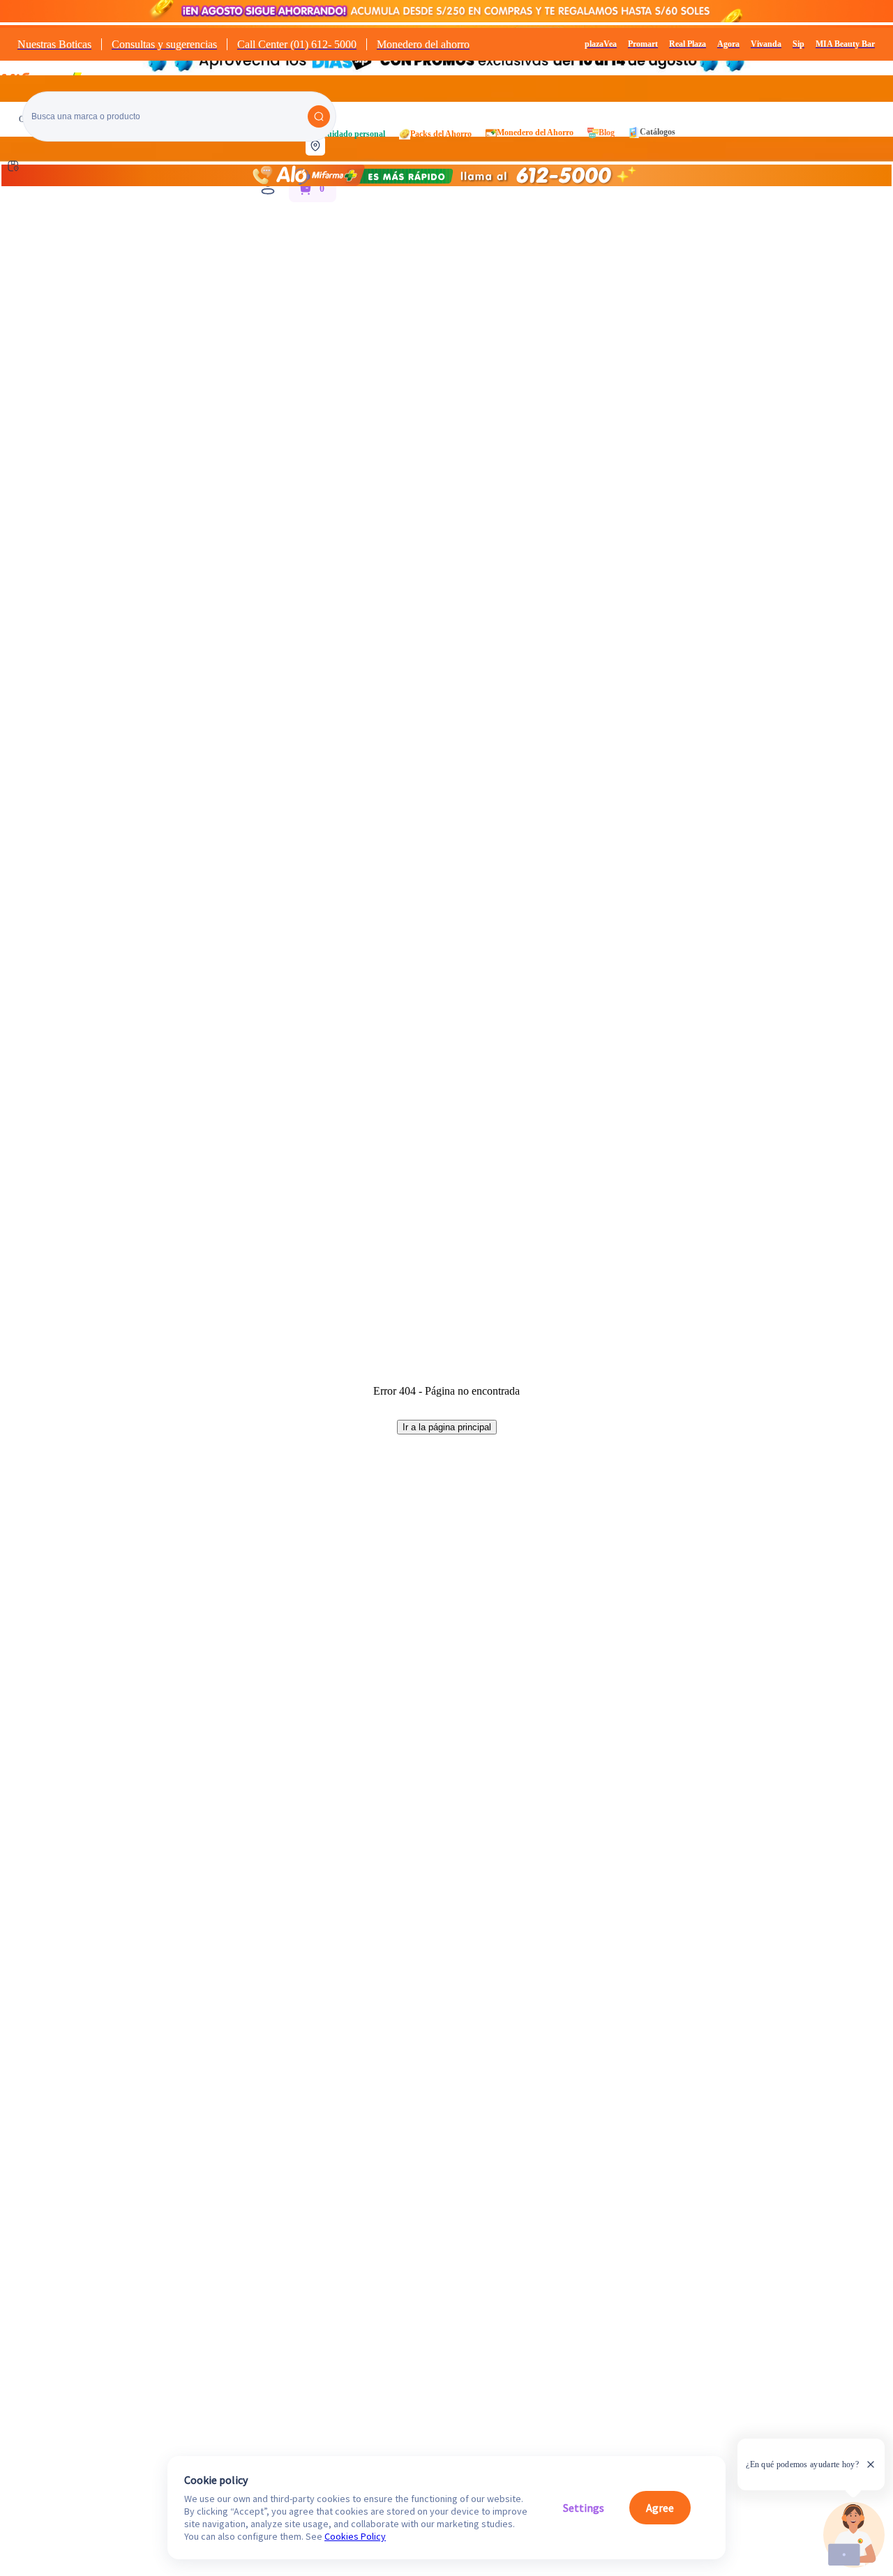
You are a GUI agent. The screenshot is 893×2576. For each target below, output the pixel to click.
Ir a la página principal (447, 1427)
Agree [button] (660, 2508)
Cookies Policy (355, 2536)
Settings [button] (584, 2508)
